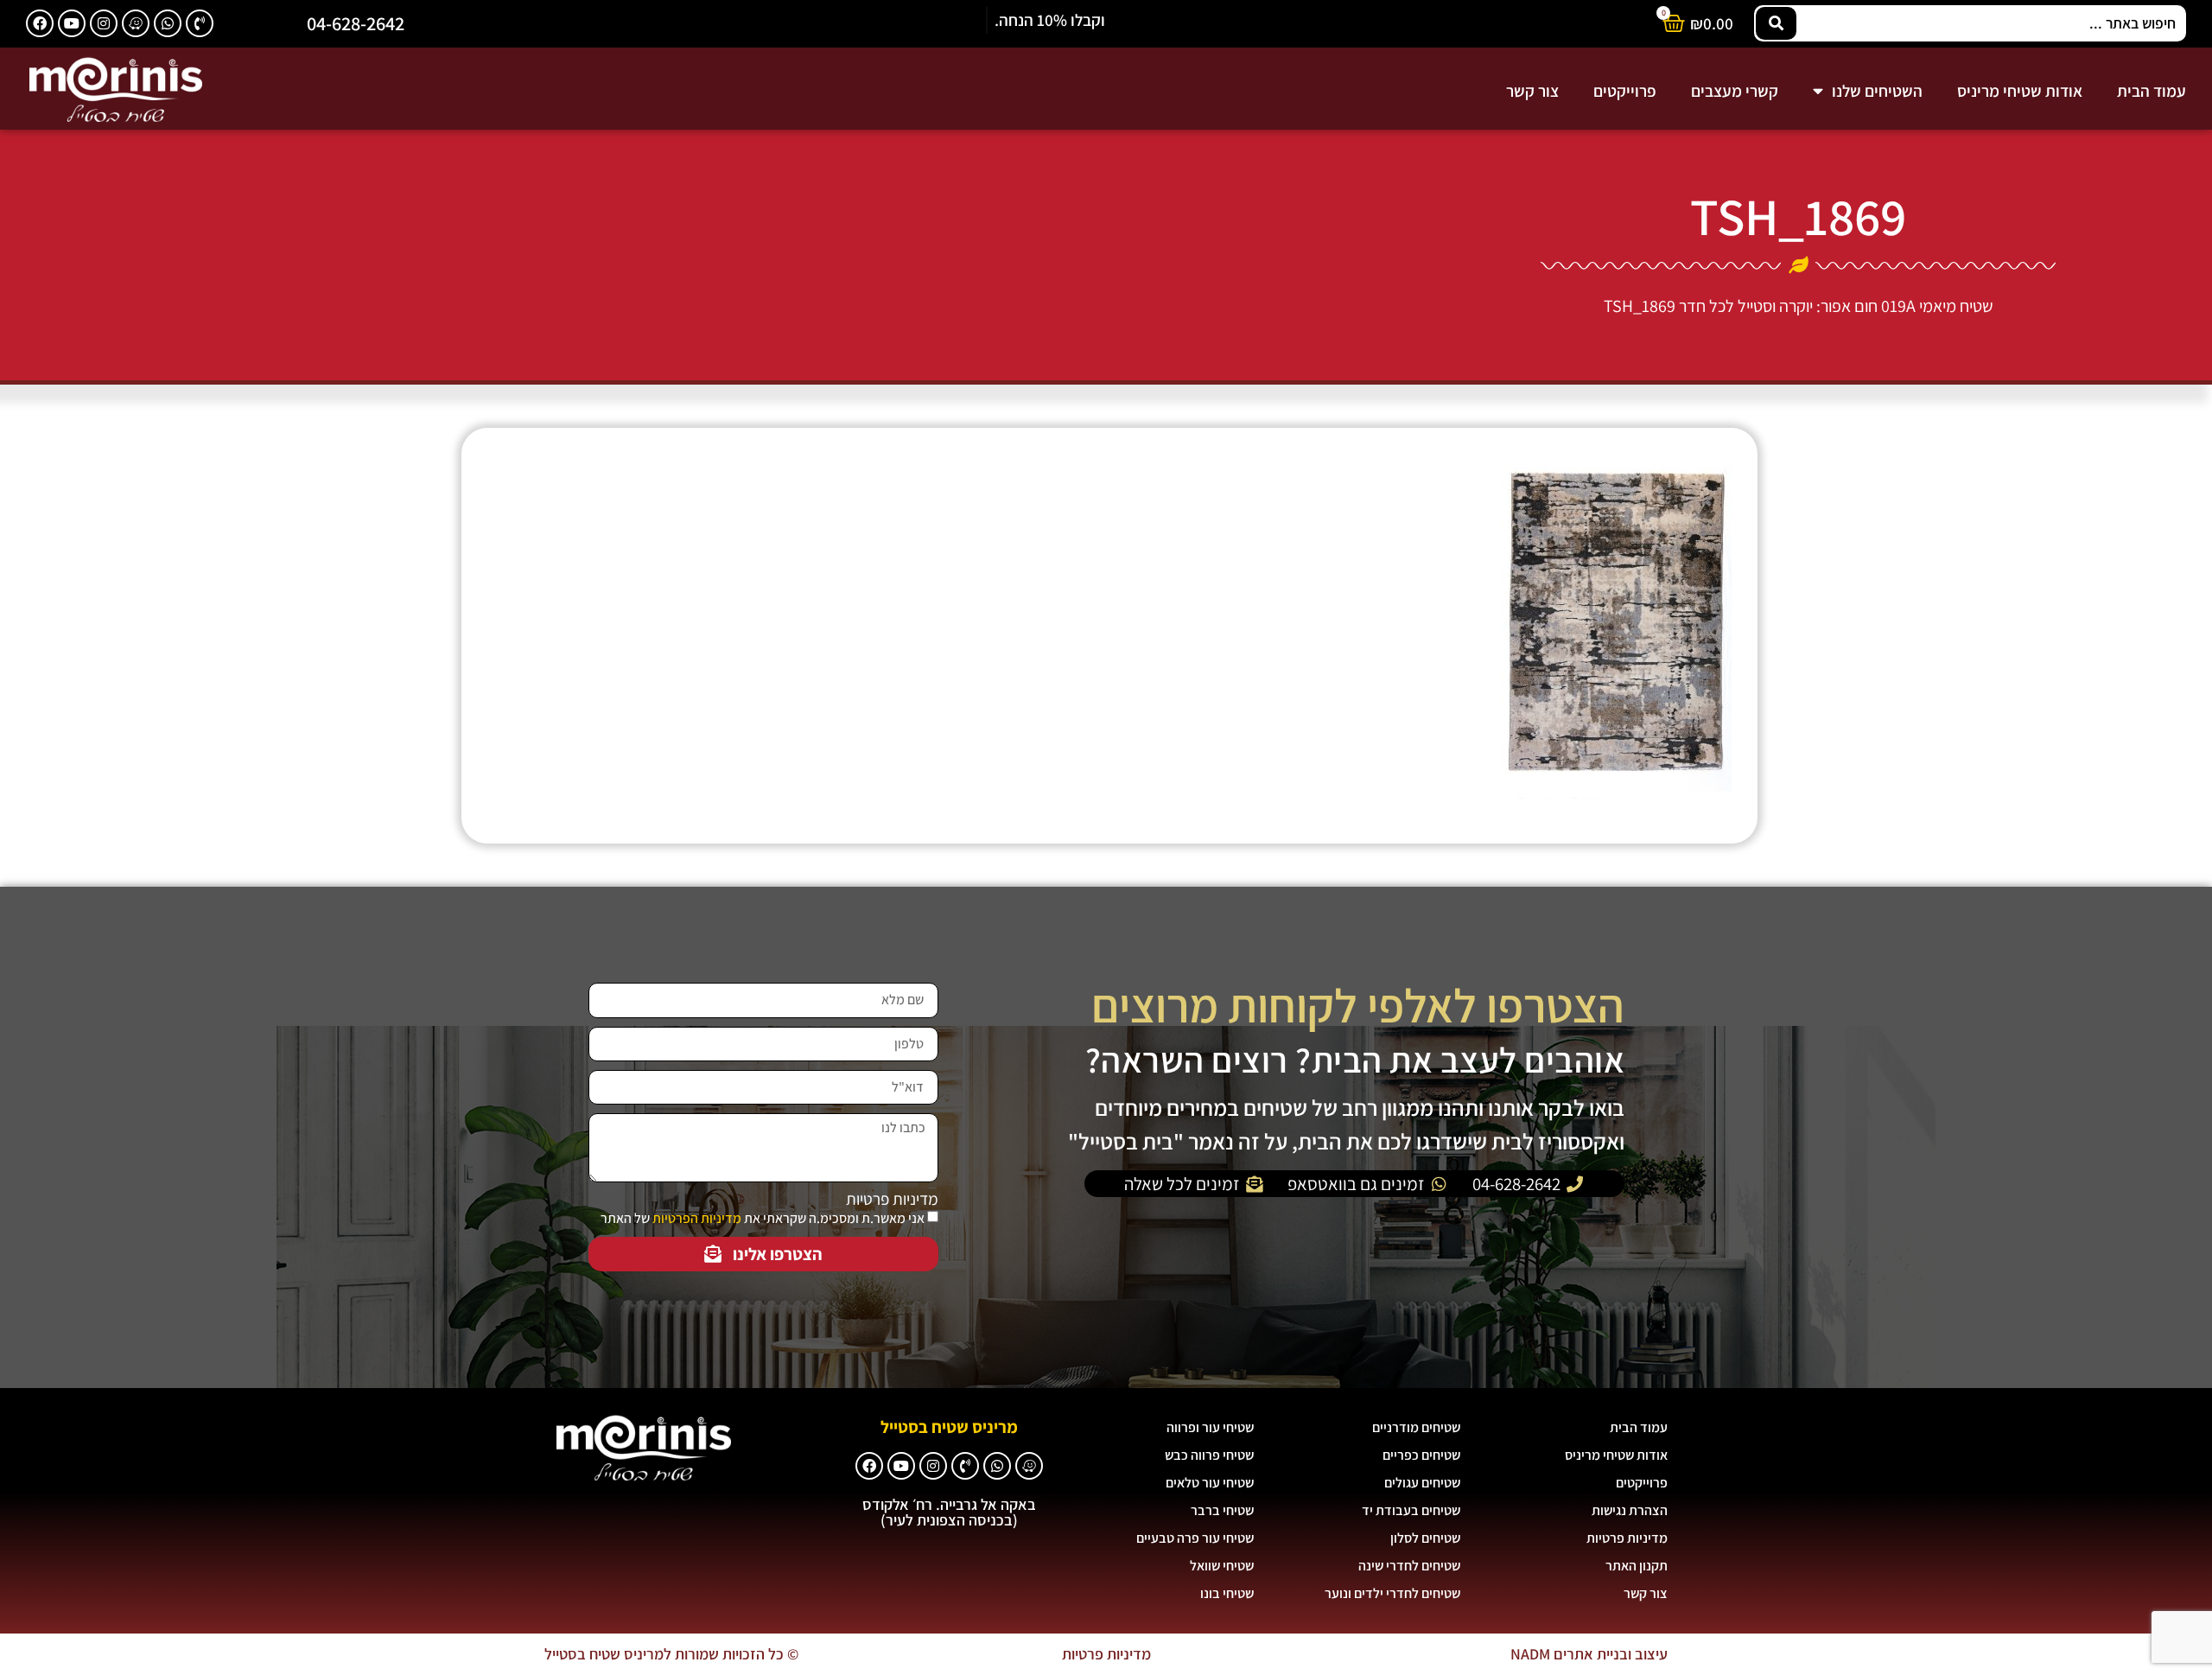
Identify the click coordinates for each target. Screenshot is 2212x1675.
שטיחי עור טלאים (1210, 1483)
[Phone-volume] (200, 23)
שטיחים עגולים (1422, 1483)
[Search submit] (1776, 23)
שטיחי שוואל (1222, 1566)
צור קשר (1532, 91)
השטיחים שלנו (1877, 91)
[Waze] (136, 23)
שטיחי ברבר (1222, 1510)
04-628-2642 (356, 23)
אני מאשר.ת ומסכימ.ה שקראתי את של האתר (763, 1218)
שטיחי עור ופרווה (1210, 1427)
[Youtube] (72, 23)
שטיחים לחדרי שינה (1409, 1566)
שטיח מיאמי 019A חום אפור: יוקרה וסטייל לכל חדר (1836, 306)
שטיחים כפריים (1421, 1455)
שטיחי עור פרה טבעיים (1195, 1538)
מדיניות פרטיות (892, 1199)
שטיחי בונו (1227, 1593)
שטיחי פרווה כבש (1209, 1455)
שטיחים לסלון (1425, 1538)
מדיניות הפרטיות (697, 1218)
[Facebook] (40, 23)
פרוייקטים (1625, 91)
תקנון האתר (1637, 1566)
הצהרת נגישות (1630, 1510)
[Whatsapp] (168, 23)
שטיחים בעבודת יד (1411, 1510)
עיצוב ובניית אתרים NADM (1589, 1654)
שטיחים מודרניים (1416, 1427)
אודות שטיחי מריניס (2020, 91)
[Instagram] (104, 23)
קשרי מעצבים (1735, 91)
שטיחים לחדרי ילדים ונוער (1392, 1593)
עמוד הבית (2152, 91)
